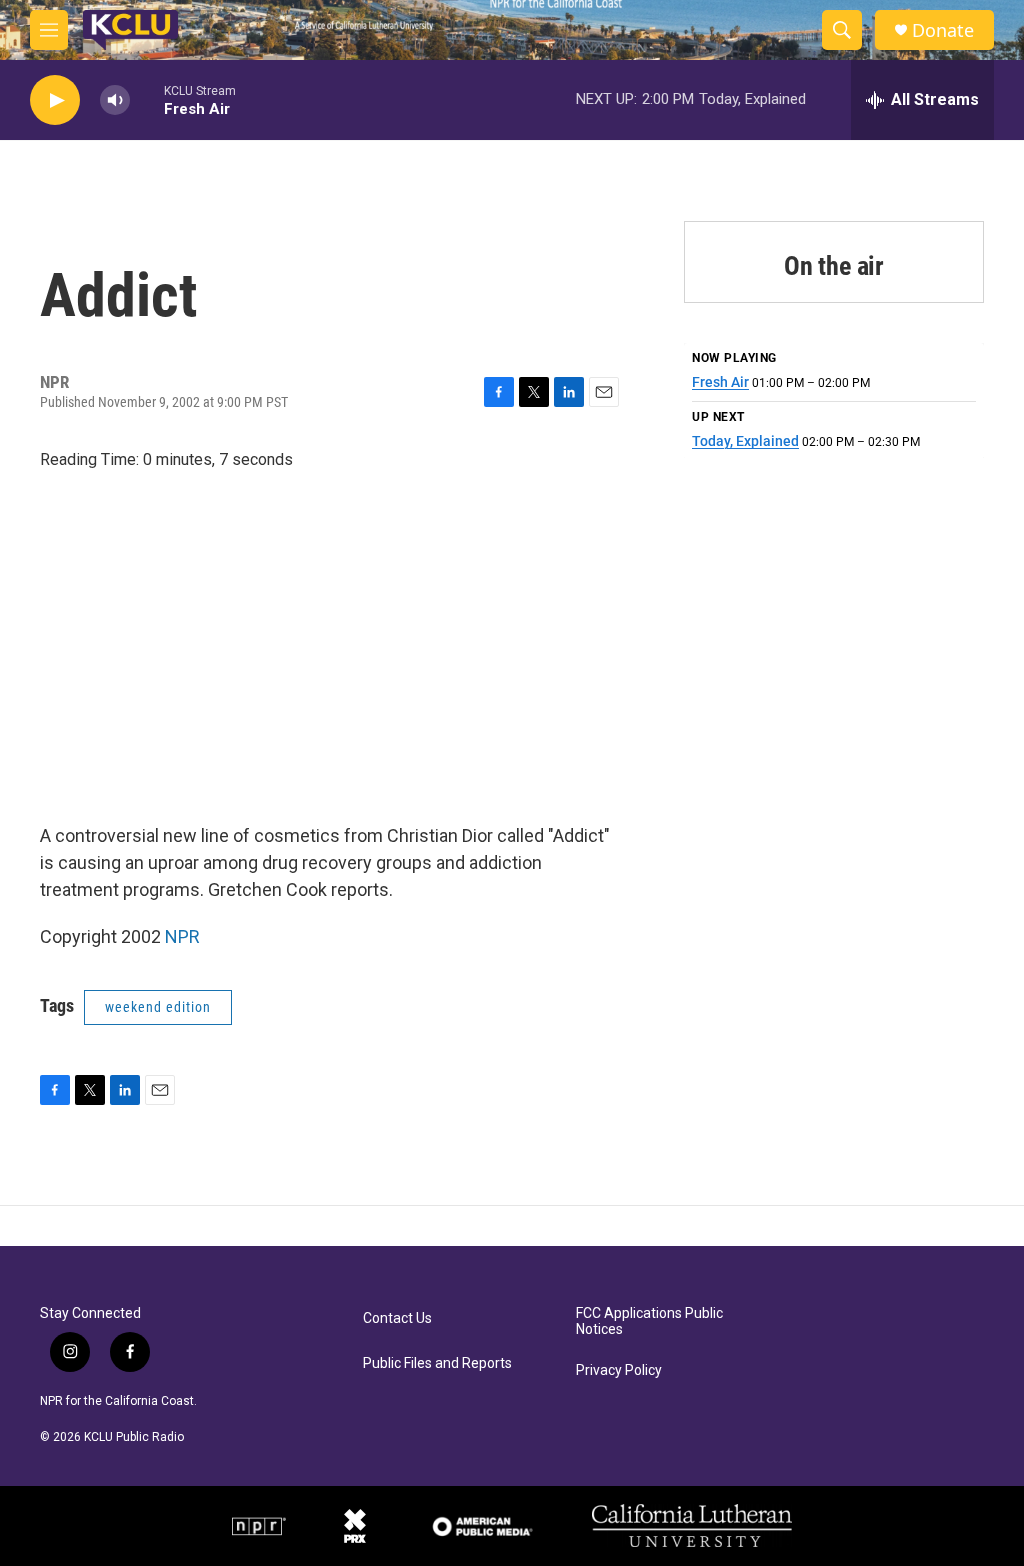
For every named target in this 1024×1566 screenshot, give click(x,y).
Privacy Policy (619, 1370)
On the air (834, 266)
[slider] (147, 99)
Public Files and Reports (437, 1363)
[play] (55, 100)
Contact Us (397, 1318)
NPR (182, 936)
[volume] (115, 100)
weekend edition (158, 1007)
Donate (943, 30)
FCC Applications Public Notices (649, 1321)
